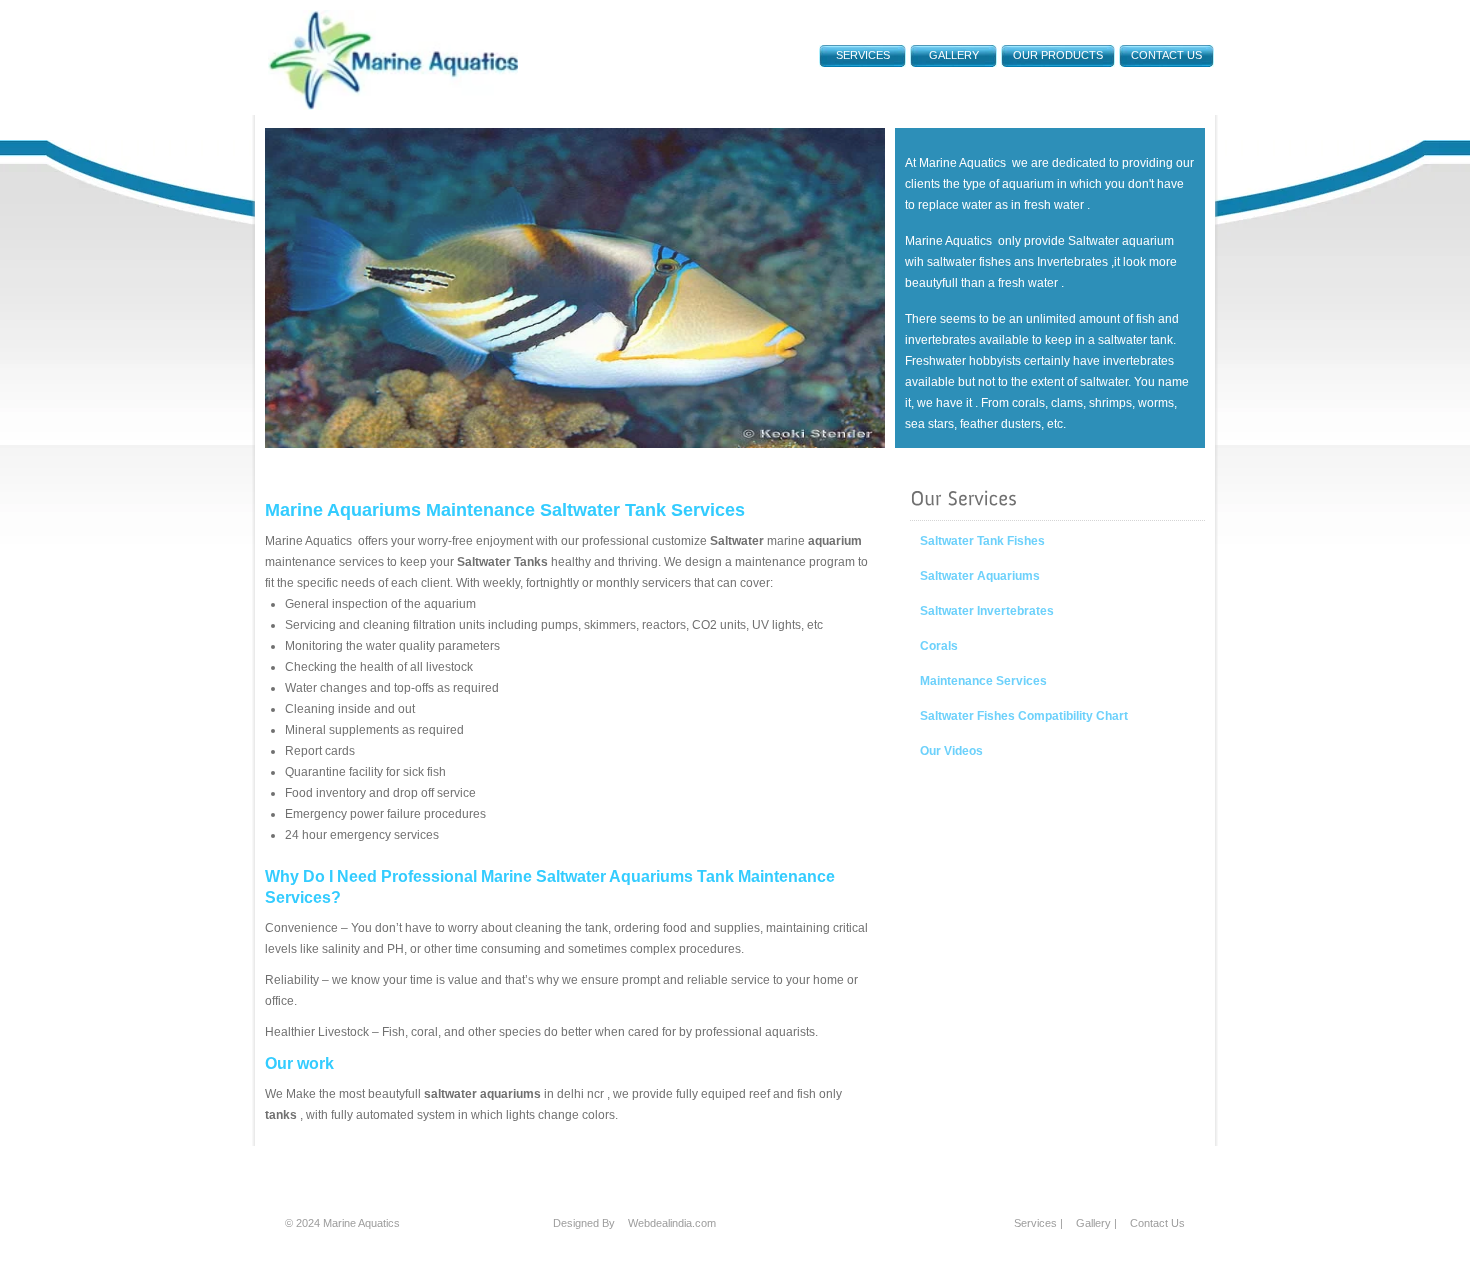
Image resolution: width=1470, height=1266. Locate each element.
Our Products (1058, 55)
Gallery (954, 55)
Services (1035, 1223)
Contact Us (1166, 55)
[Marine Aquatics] (393, 106)
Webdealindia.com (672, 1223)
